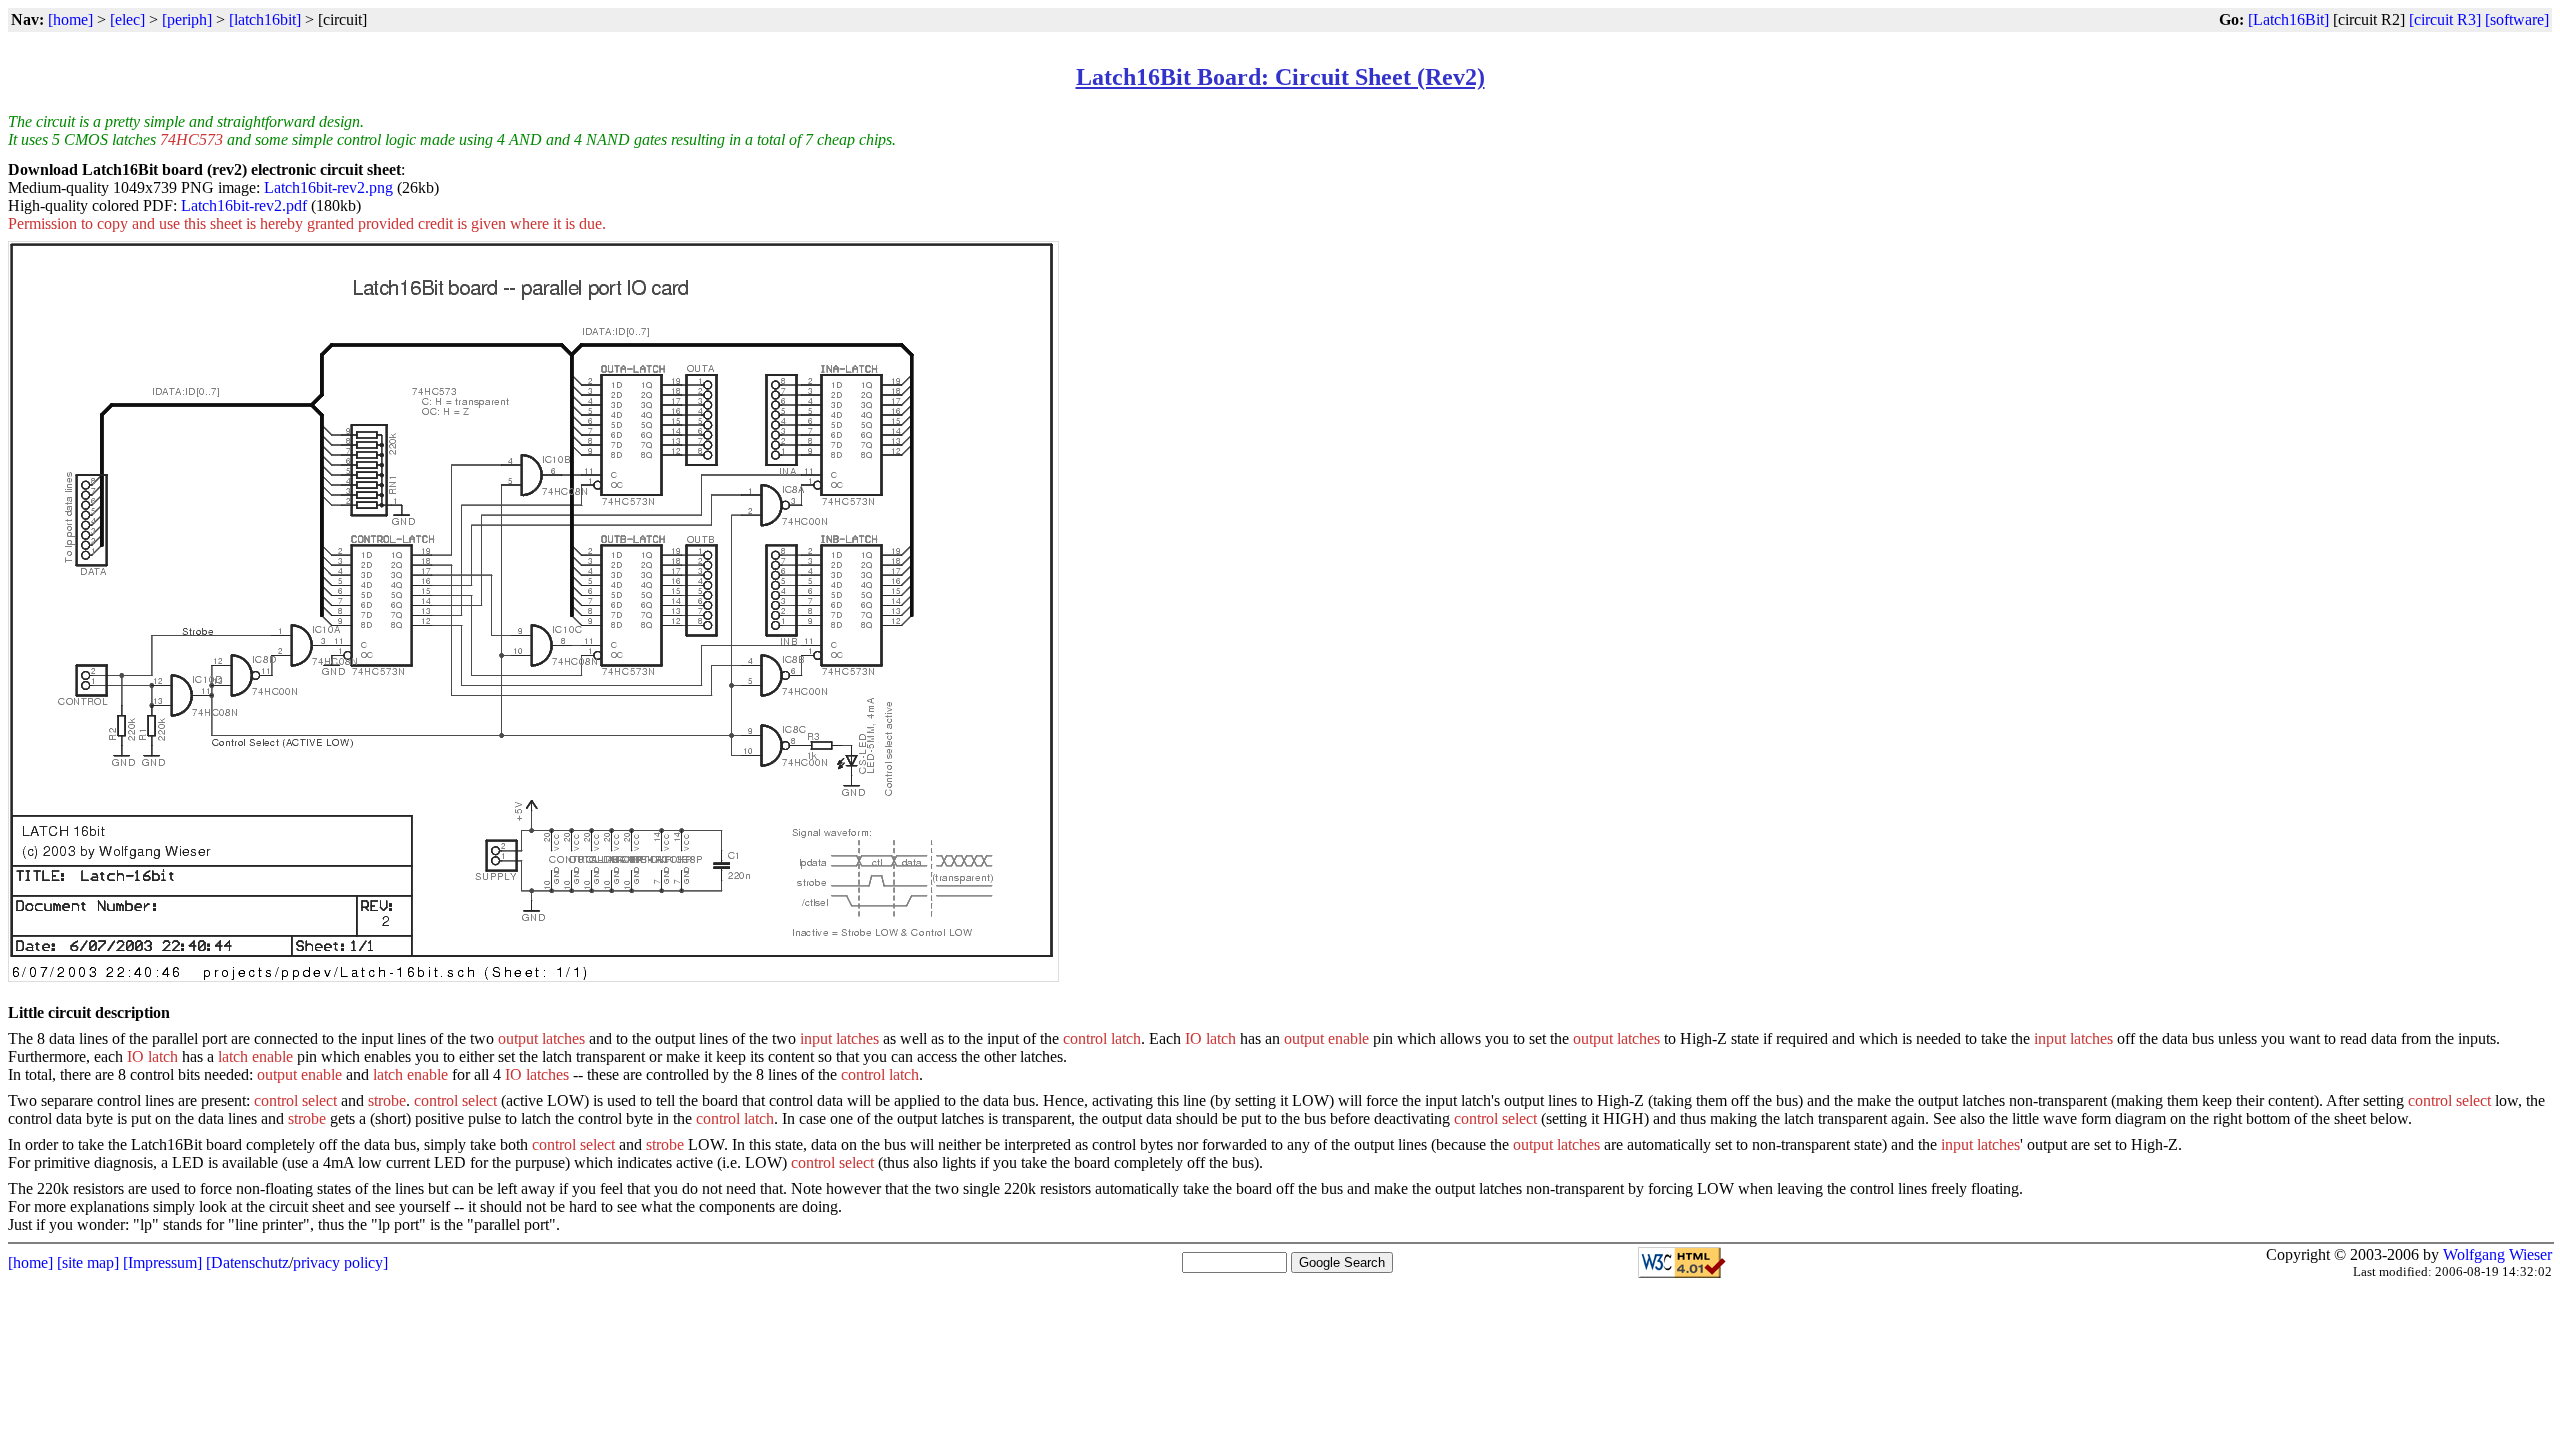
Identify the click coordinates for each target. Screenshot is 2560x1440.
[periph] (187, 19)
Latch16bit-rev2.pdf (244, 205)
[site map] (88, 1262)
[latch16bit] (265, 19)
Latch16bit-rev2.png (328, 187)
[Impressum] (162, 1262)
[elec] (127, 19)
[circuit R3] (2445, 19)
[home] (70, 19)
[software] (2517, 19)
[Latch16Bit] (2288, 19)
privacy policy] (340, 1262)
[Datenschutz (247, 1262)
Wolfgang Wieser (2497, 1254)
